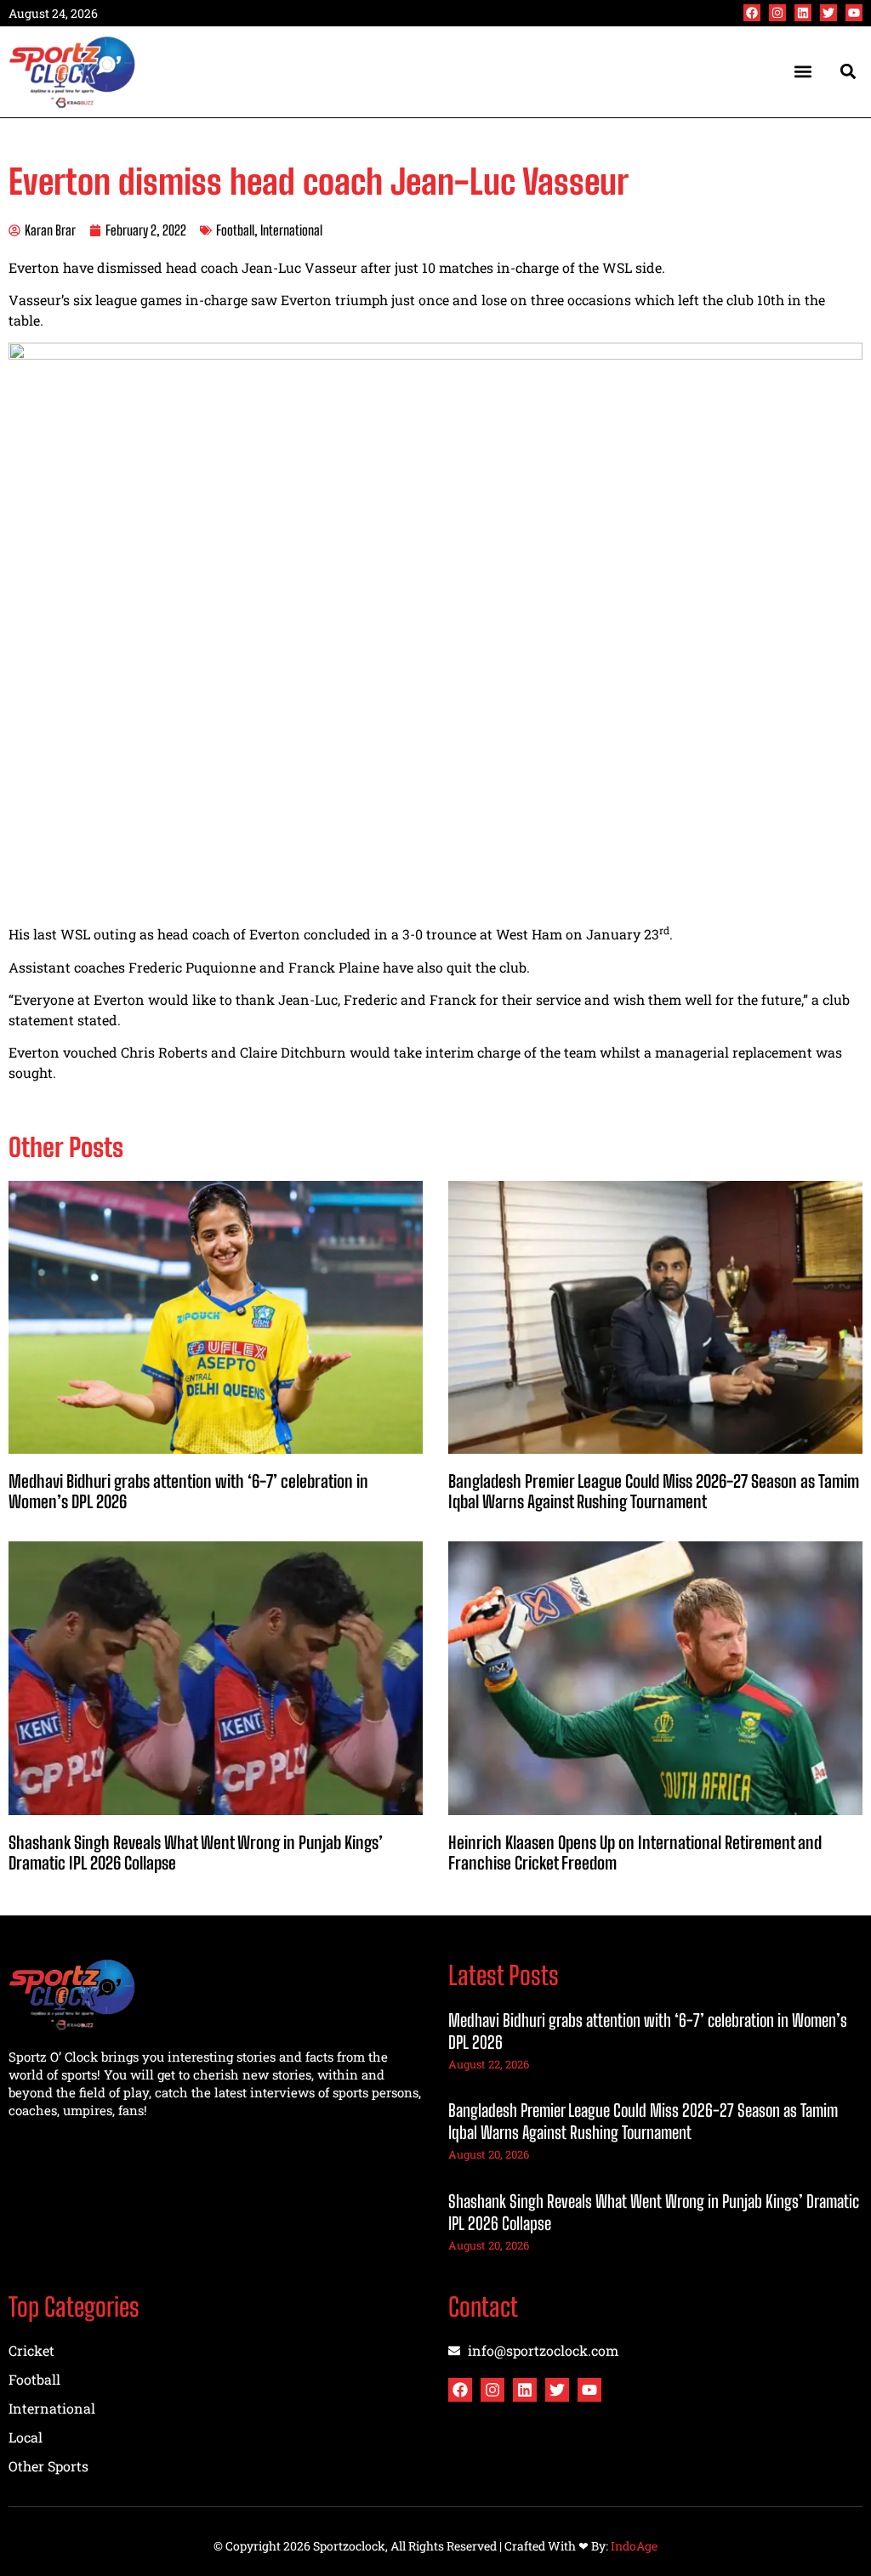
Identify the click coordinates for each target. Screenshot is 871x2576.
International (291, 230)
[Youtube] (854, 13)
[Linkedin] (803, 13)
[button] (803, 72)
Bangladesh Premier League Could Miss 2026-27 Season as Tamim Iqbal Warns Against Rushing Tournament (654, 1491)
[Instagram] (777, 13)
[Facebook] (752, 13)
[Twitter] (828, 13)
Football (235, 230)
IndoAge (634, 2546)
